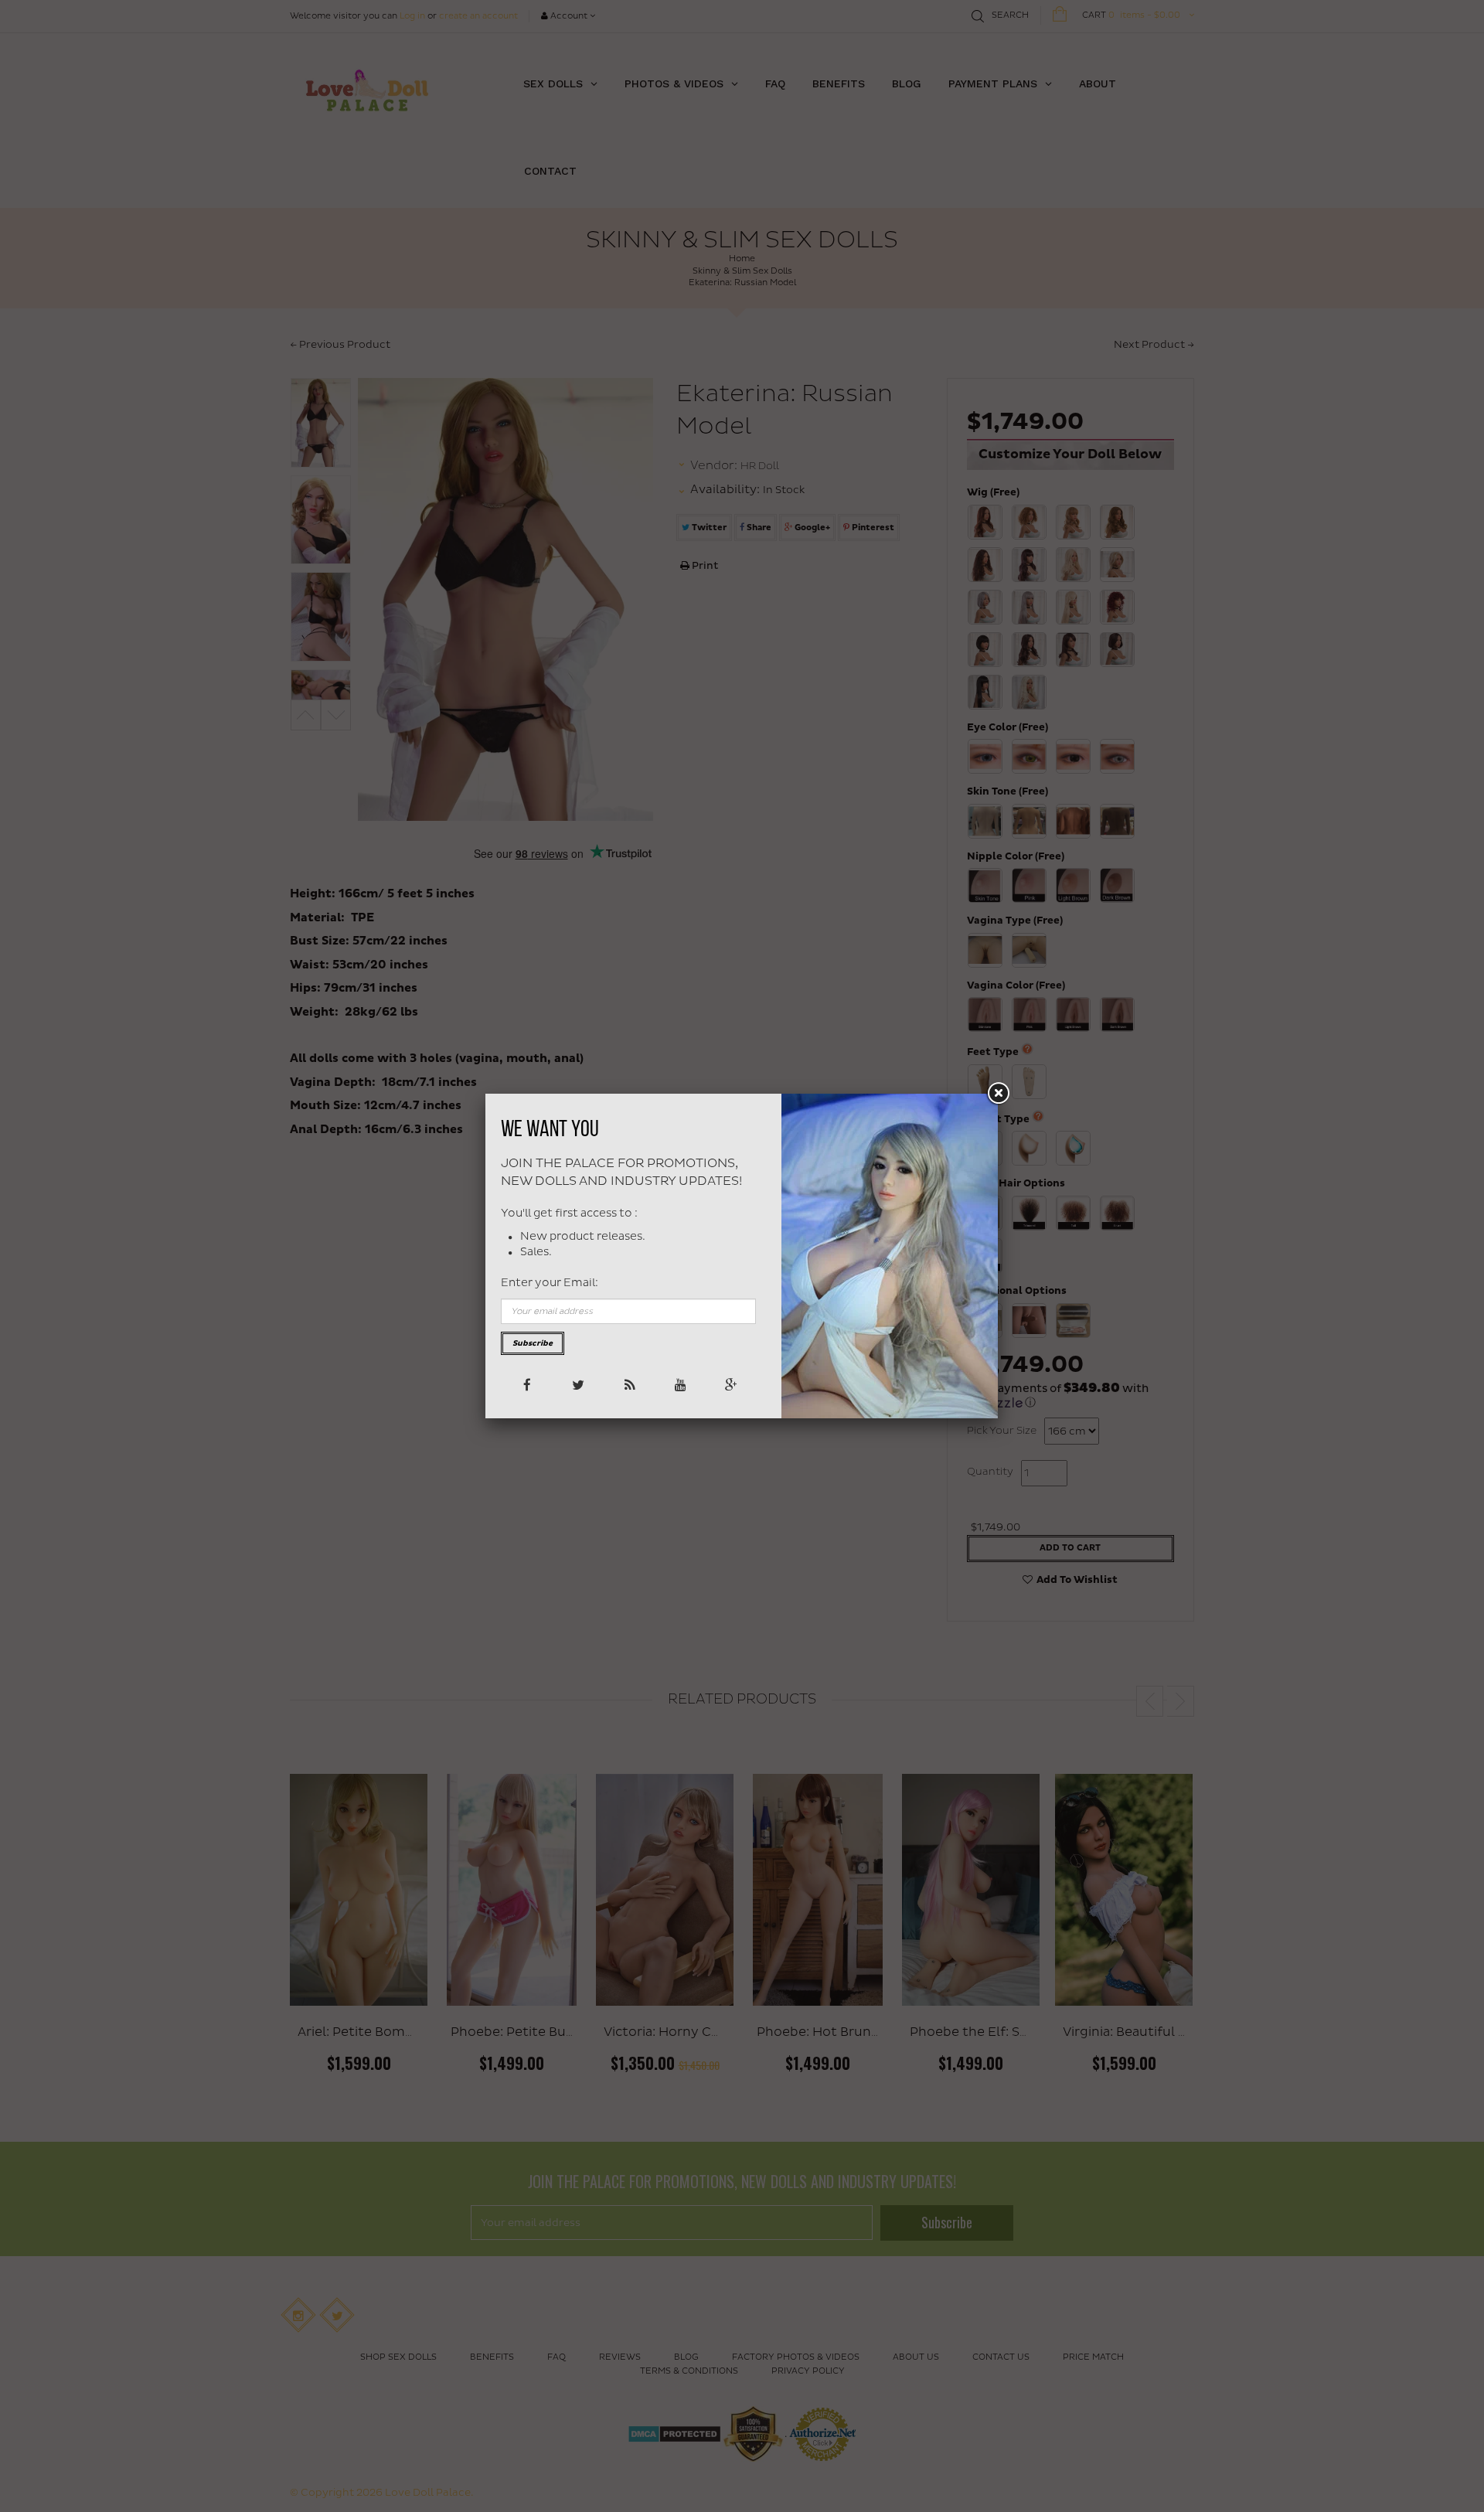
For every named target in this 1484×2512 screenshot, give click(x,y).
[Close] (998, 1094)
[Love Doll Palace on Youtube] (679, 1384)
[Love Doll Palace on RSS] (628, 1384)
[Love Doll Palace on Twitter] (577, 1384)
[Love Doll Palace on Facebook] (526, 1384)
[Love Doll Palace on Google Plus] (730, 1384)
